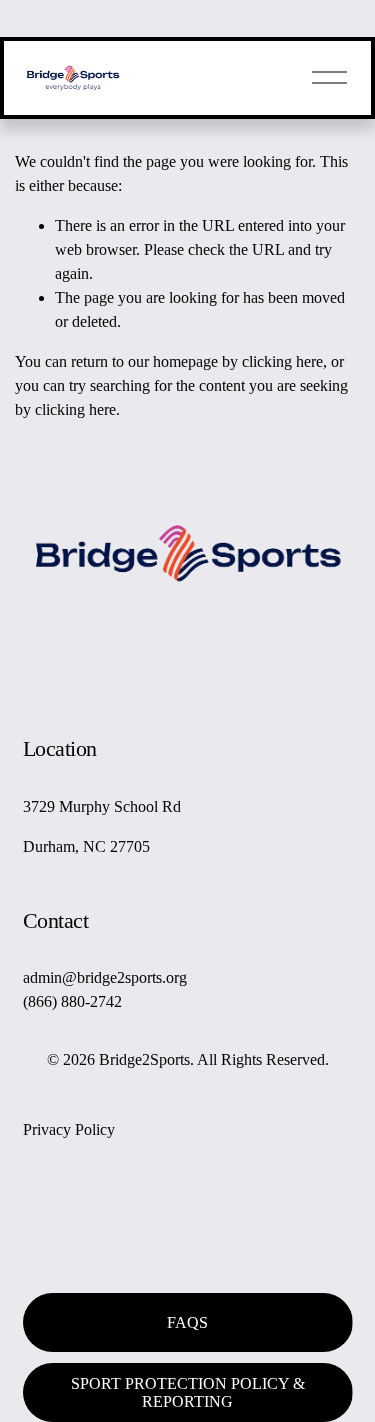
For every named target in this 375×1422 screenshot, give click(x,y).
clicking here (282, 361)
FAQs (187, 1322)
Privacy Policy (69, 1129)
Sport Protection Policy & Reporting (188, 1392)
